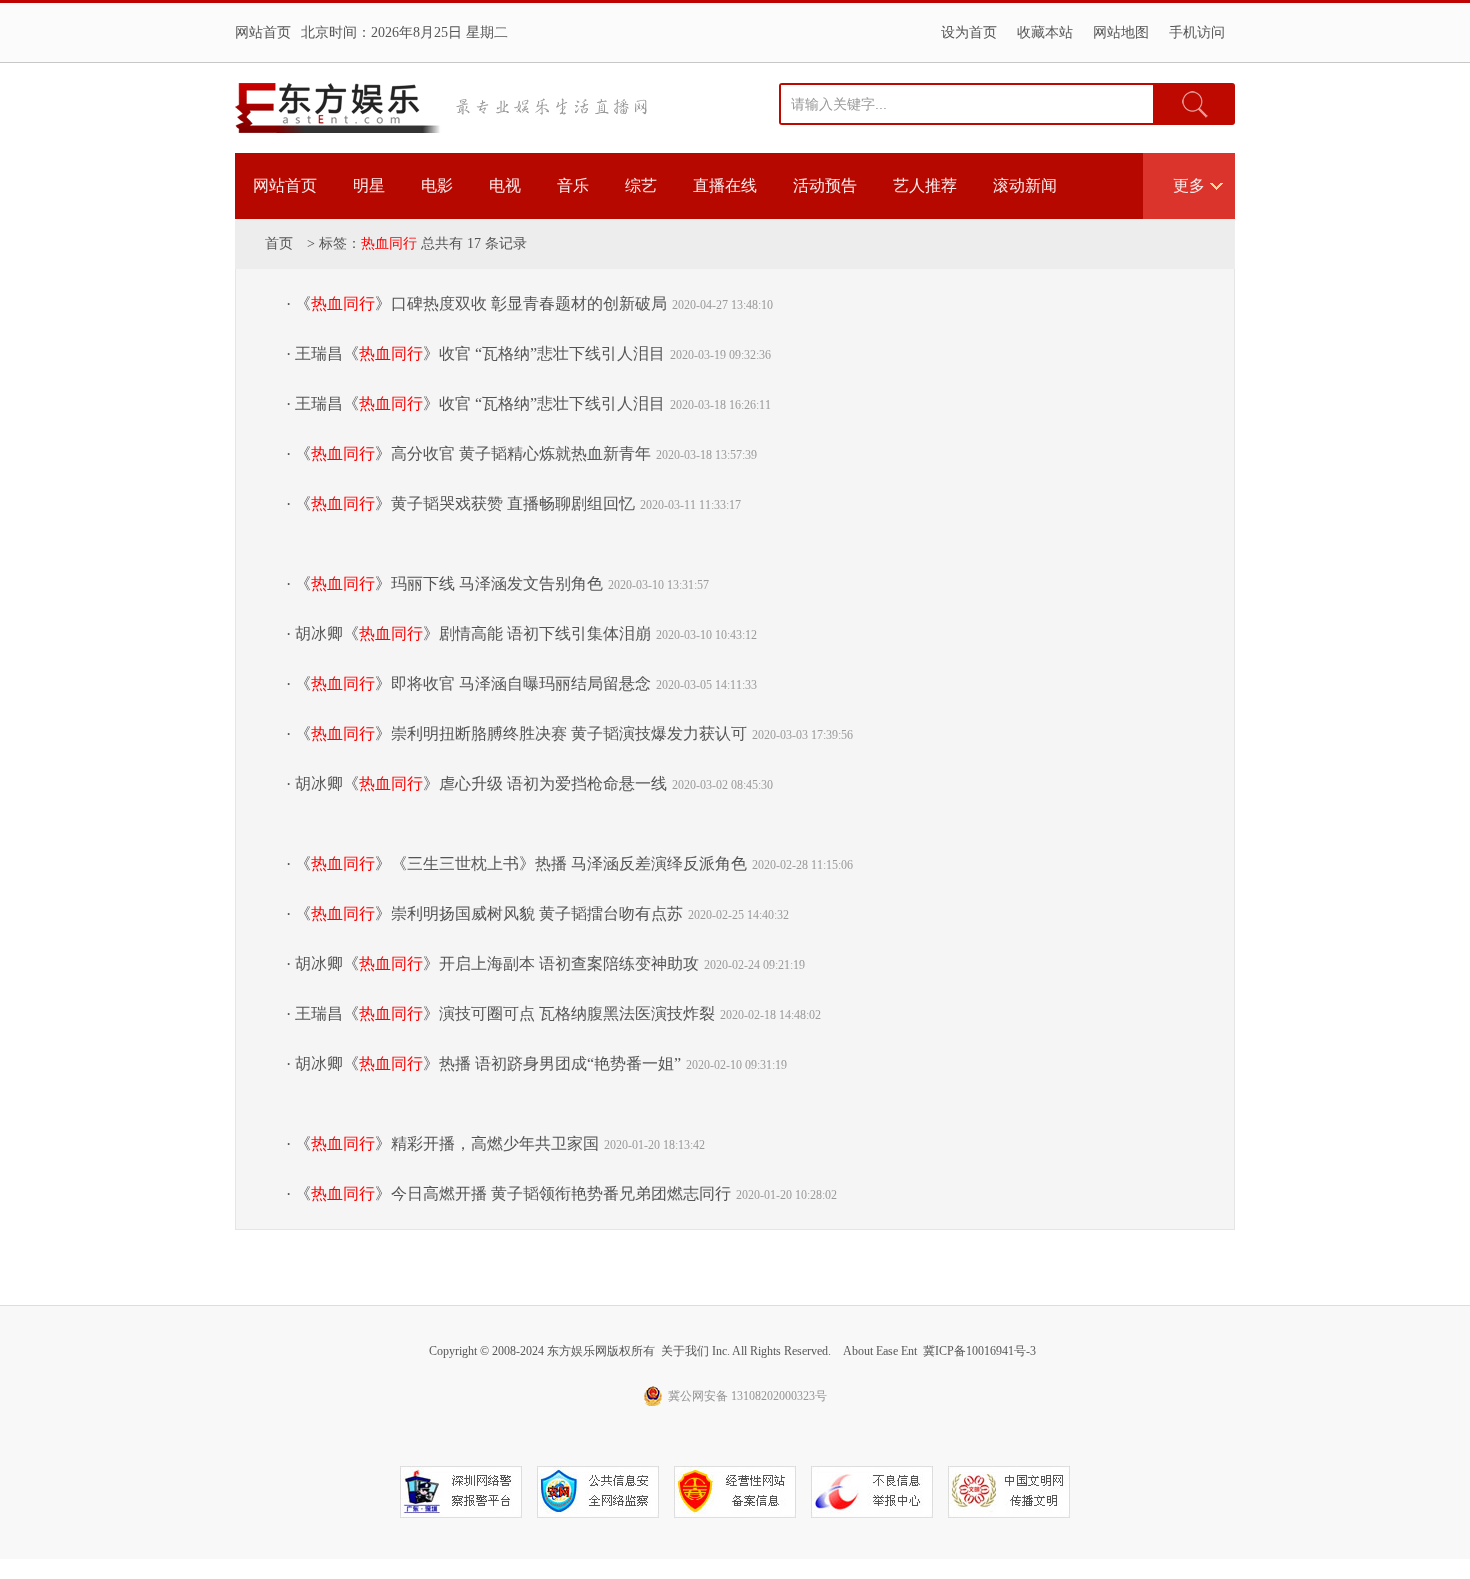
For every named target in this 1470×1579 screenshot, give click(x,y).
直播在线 (725, 185)
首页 (279, 243)
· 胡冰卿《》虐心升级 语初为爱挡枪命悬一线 (476, 783)
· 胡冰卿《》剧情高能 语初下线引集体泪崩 (468, 633)
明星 (369, 185)
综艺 (641, 185)
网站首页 (263, 32)
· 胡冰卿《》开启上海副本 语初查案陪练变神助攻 (492, 963)
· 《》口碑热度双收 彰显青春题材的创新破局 (476, 303)
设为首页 (969, 32)
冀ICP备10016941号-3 (979, 1351)
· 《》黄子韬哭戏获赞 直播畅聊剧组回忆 (460, 503)
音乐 (573, 185)
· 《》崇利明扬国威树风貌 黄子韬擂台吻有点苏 (484, 913)
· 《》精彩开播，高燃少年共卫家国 (442, 1143)
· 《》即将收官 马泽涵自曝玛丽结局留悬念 (468, 683)
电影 (437, 185)
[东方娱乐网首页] (338, 108)
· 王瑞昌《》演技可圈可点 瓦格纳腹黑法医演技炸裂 (500, 1013)
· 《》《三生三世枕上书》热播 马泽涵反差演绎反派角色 (516, 863)
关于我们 (685, 1351)
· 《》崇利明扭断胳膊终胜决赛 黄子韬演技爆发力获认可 (516, 733)
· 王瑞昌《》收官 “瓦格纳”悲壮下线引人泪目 (475, 353)
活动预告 (825, 185)
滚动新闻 (1025, 185)
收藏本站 (1045, 32)
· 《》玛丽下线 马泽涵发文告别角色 (444, 583)
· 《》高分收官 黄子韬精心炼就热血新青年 (468, 453)
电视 (505, 185)
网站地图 (1121, 32)
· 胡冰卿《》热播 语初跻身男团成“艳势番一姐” (483, 1063)
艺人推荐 (925, 185)
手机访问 (1197, 32)
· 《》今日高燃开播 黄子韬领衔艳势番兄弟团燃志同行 (508, 1193)
